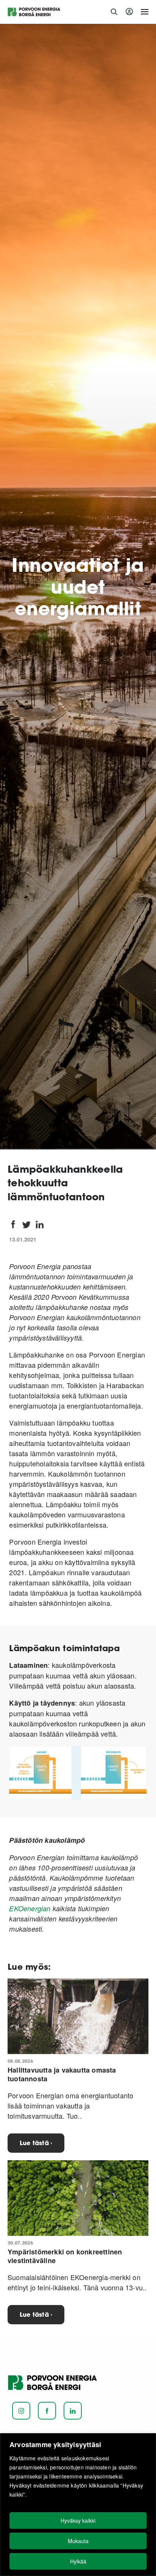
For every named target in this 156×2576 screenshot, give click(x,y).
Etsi (114, 12)
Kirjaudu (130, 12)
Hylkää (78, 2561)
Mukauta (78, 2541)
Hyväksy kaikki (78, 2520)
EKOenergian (30, 1908)
